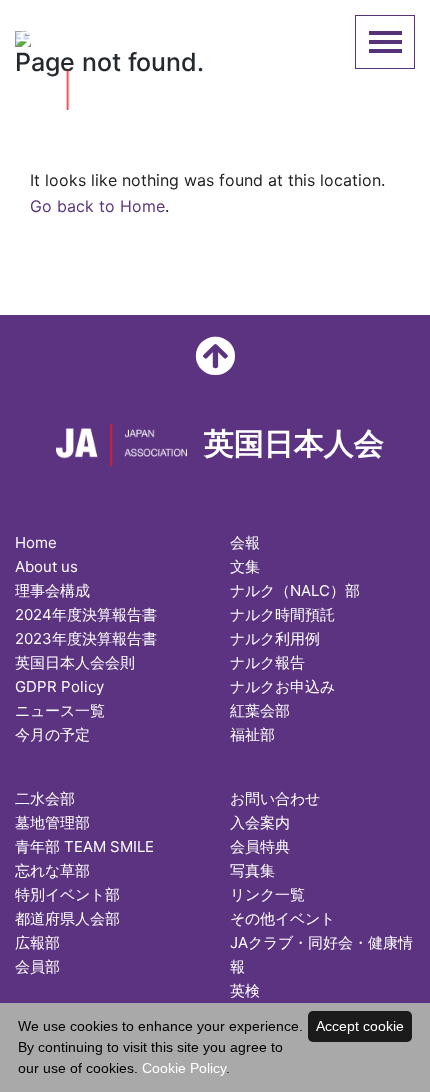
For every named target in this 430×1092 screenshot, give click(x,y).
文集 (245, 566)
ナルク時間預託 (282, 614)
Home (36, 542)
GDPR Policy (59, 686)
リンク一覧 (267, 894)
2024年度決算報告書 (86, 614)
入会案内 (260, 822)
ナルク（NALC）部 (295, 590)
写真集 (252, 870)
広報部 (37, 942)
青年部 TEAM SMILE (84, 846)
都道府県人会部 (67, 918)
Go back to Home (97, 206)
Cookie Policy (184, 1068)
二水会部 (45, 798)
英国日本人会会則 (75, 662)
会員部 (37, 966)
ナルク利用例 (275, 638)
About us (46, 566)
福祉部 (252, 734)
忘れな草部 (52, 870)
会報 (245, 542)
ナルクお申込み (282, 686)
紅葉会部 (260, 710)
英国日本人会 (117, 35)
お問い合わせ (275, 798)
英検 (245, 990)
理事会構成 (52, 590)
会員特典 (260, 846)
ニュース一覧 (60, 710)
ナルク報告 (267, 662)
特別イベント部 (67, 894)
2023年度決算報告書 (86, 638)
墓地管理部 (52, 822)
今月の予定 (52, 734)
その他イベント (282, 918)
